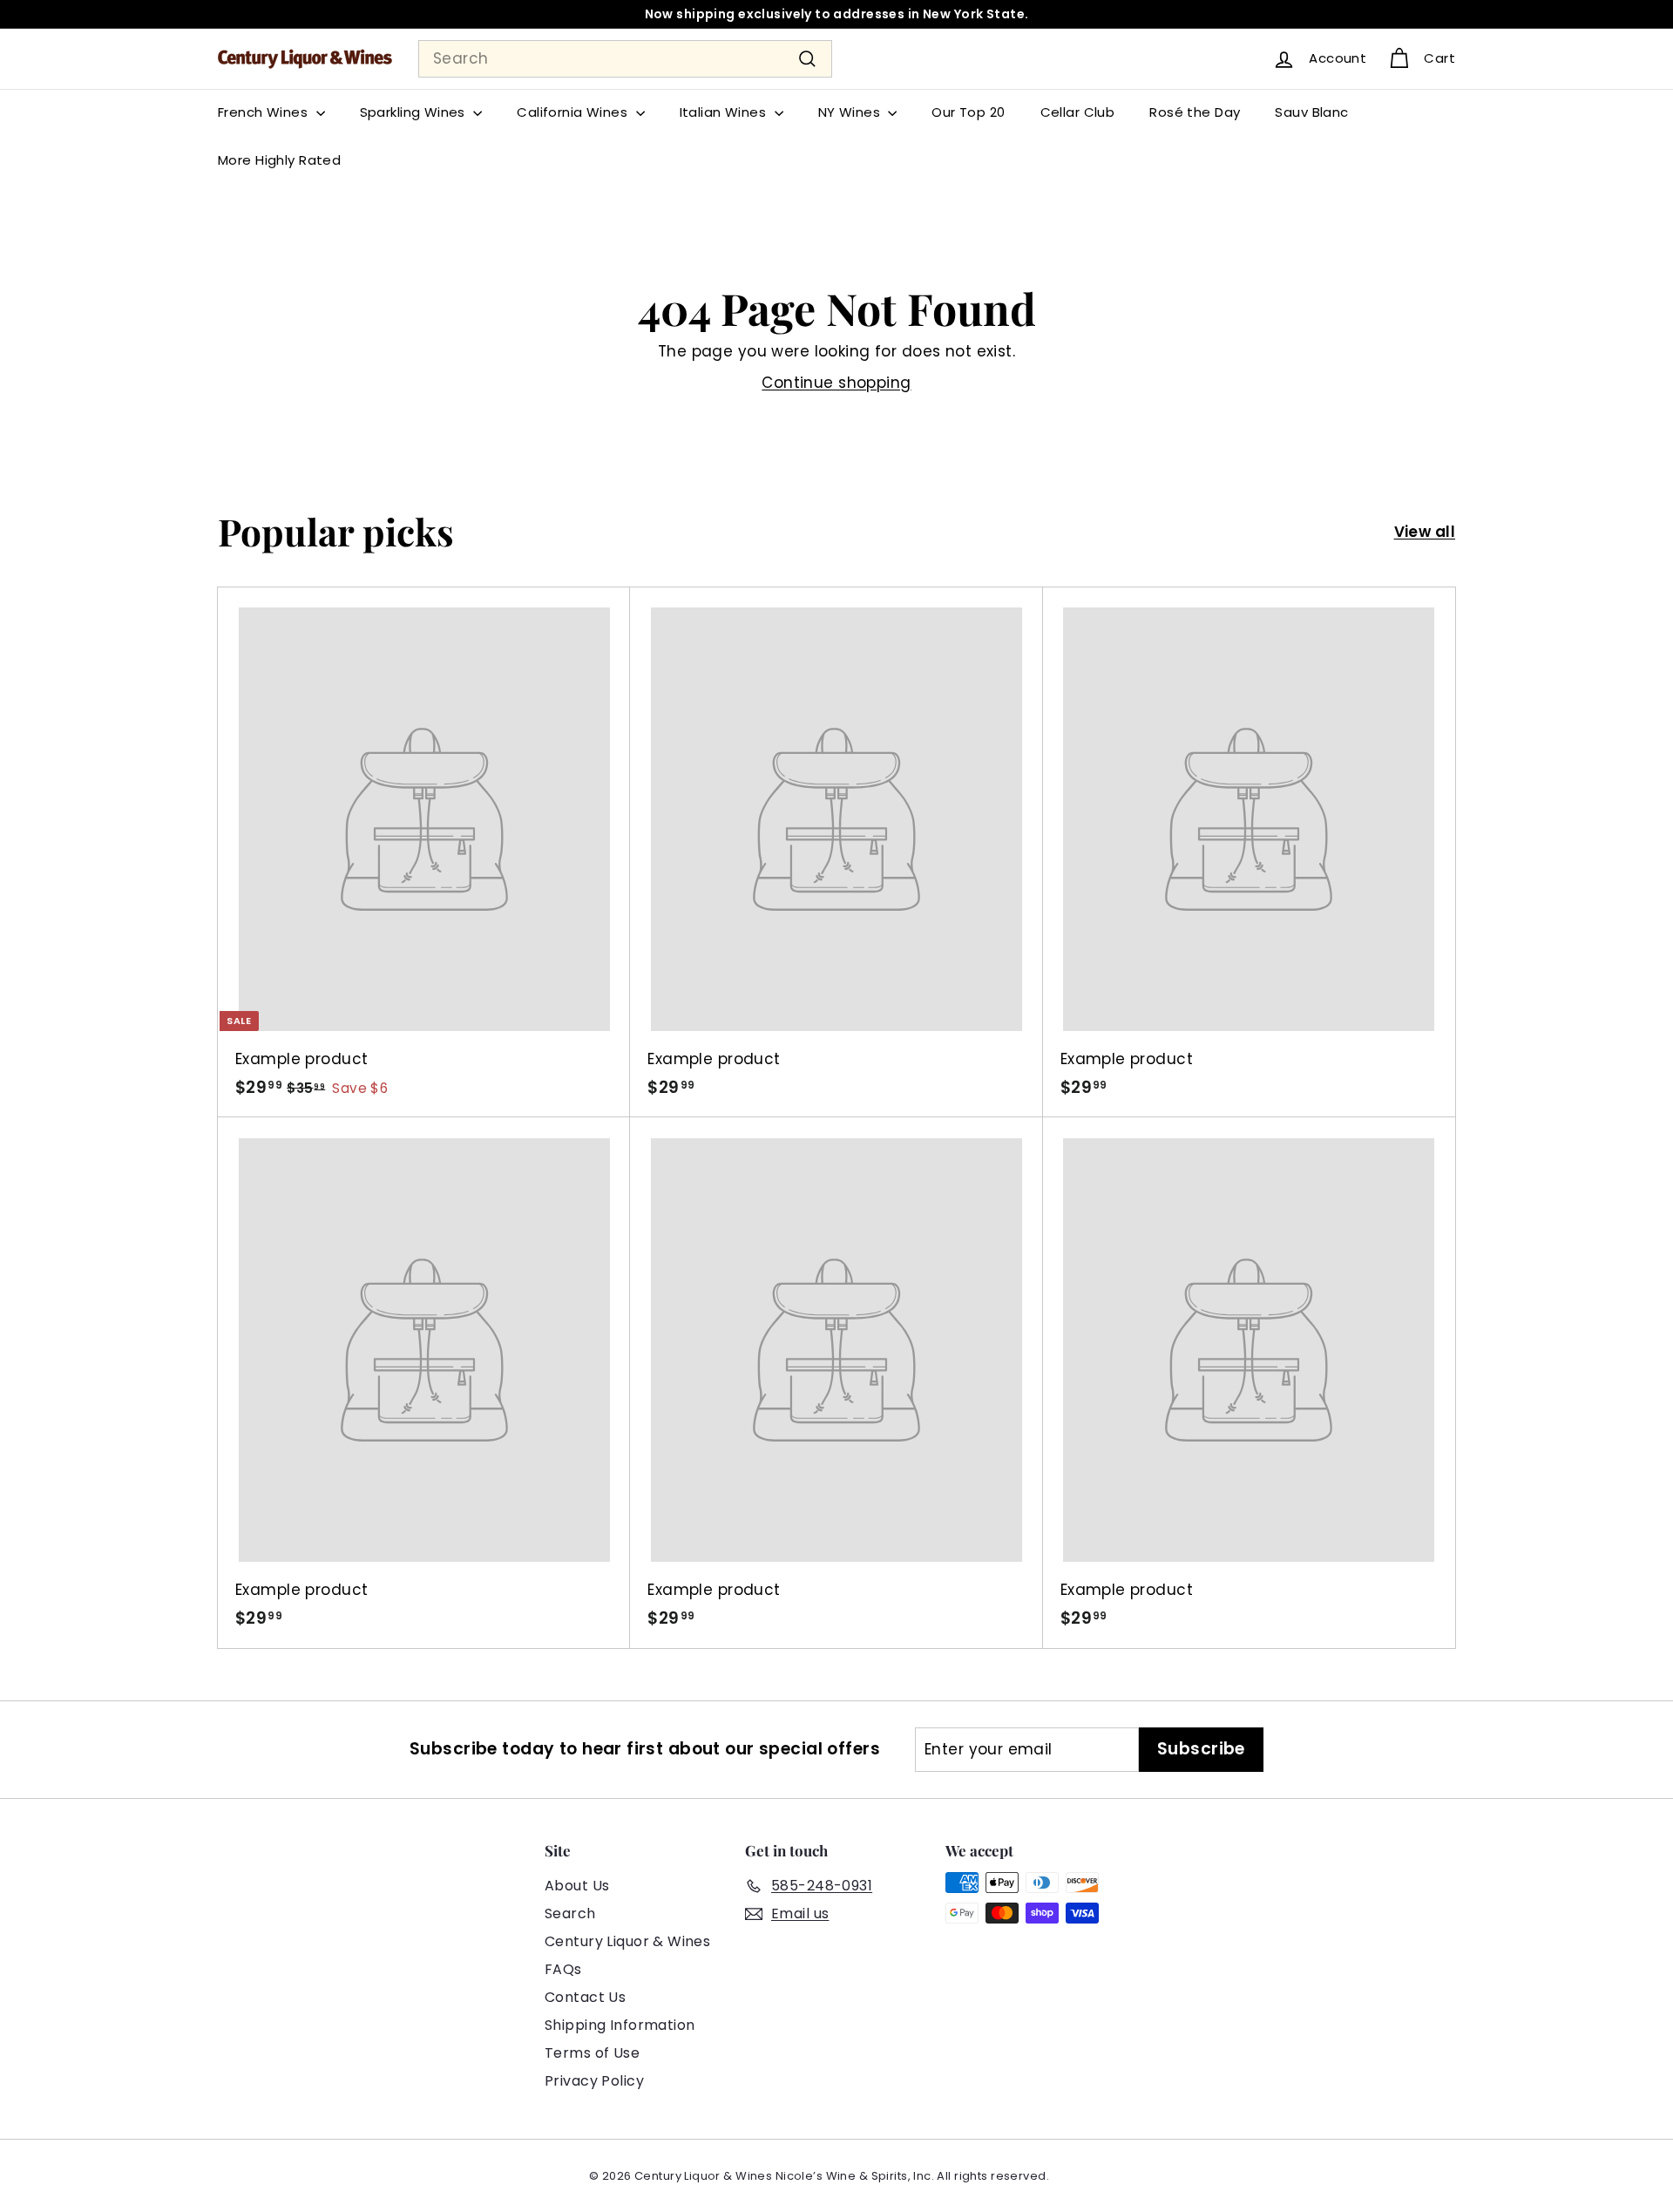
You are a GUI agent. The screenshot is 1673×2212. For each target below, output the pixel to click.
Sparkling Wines (415, 112)
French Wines (265, 112)
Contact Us (585, 1997)
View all (1425, 532)
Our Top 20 (968, 112)
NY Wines (851, 112)
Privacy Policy (594, 2081)
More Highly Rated (279, 160)
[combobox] (625, 59)
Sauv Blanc (1311, 112)
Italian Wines (725, 112)
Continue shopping (836, 383)
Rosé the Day (1195, 112)
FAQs (563, 1969)
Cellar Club (1078, 112)
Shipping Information (620, 2025)
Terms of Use (592, 2053)
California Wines (574, 112)
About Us (577, 1886)
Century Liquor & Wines (627, 1941)
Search (570, 1913)
